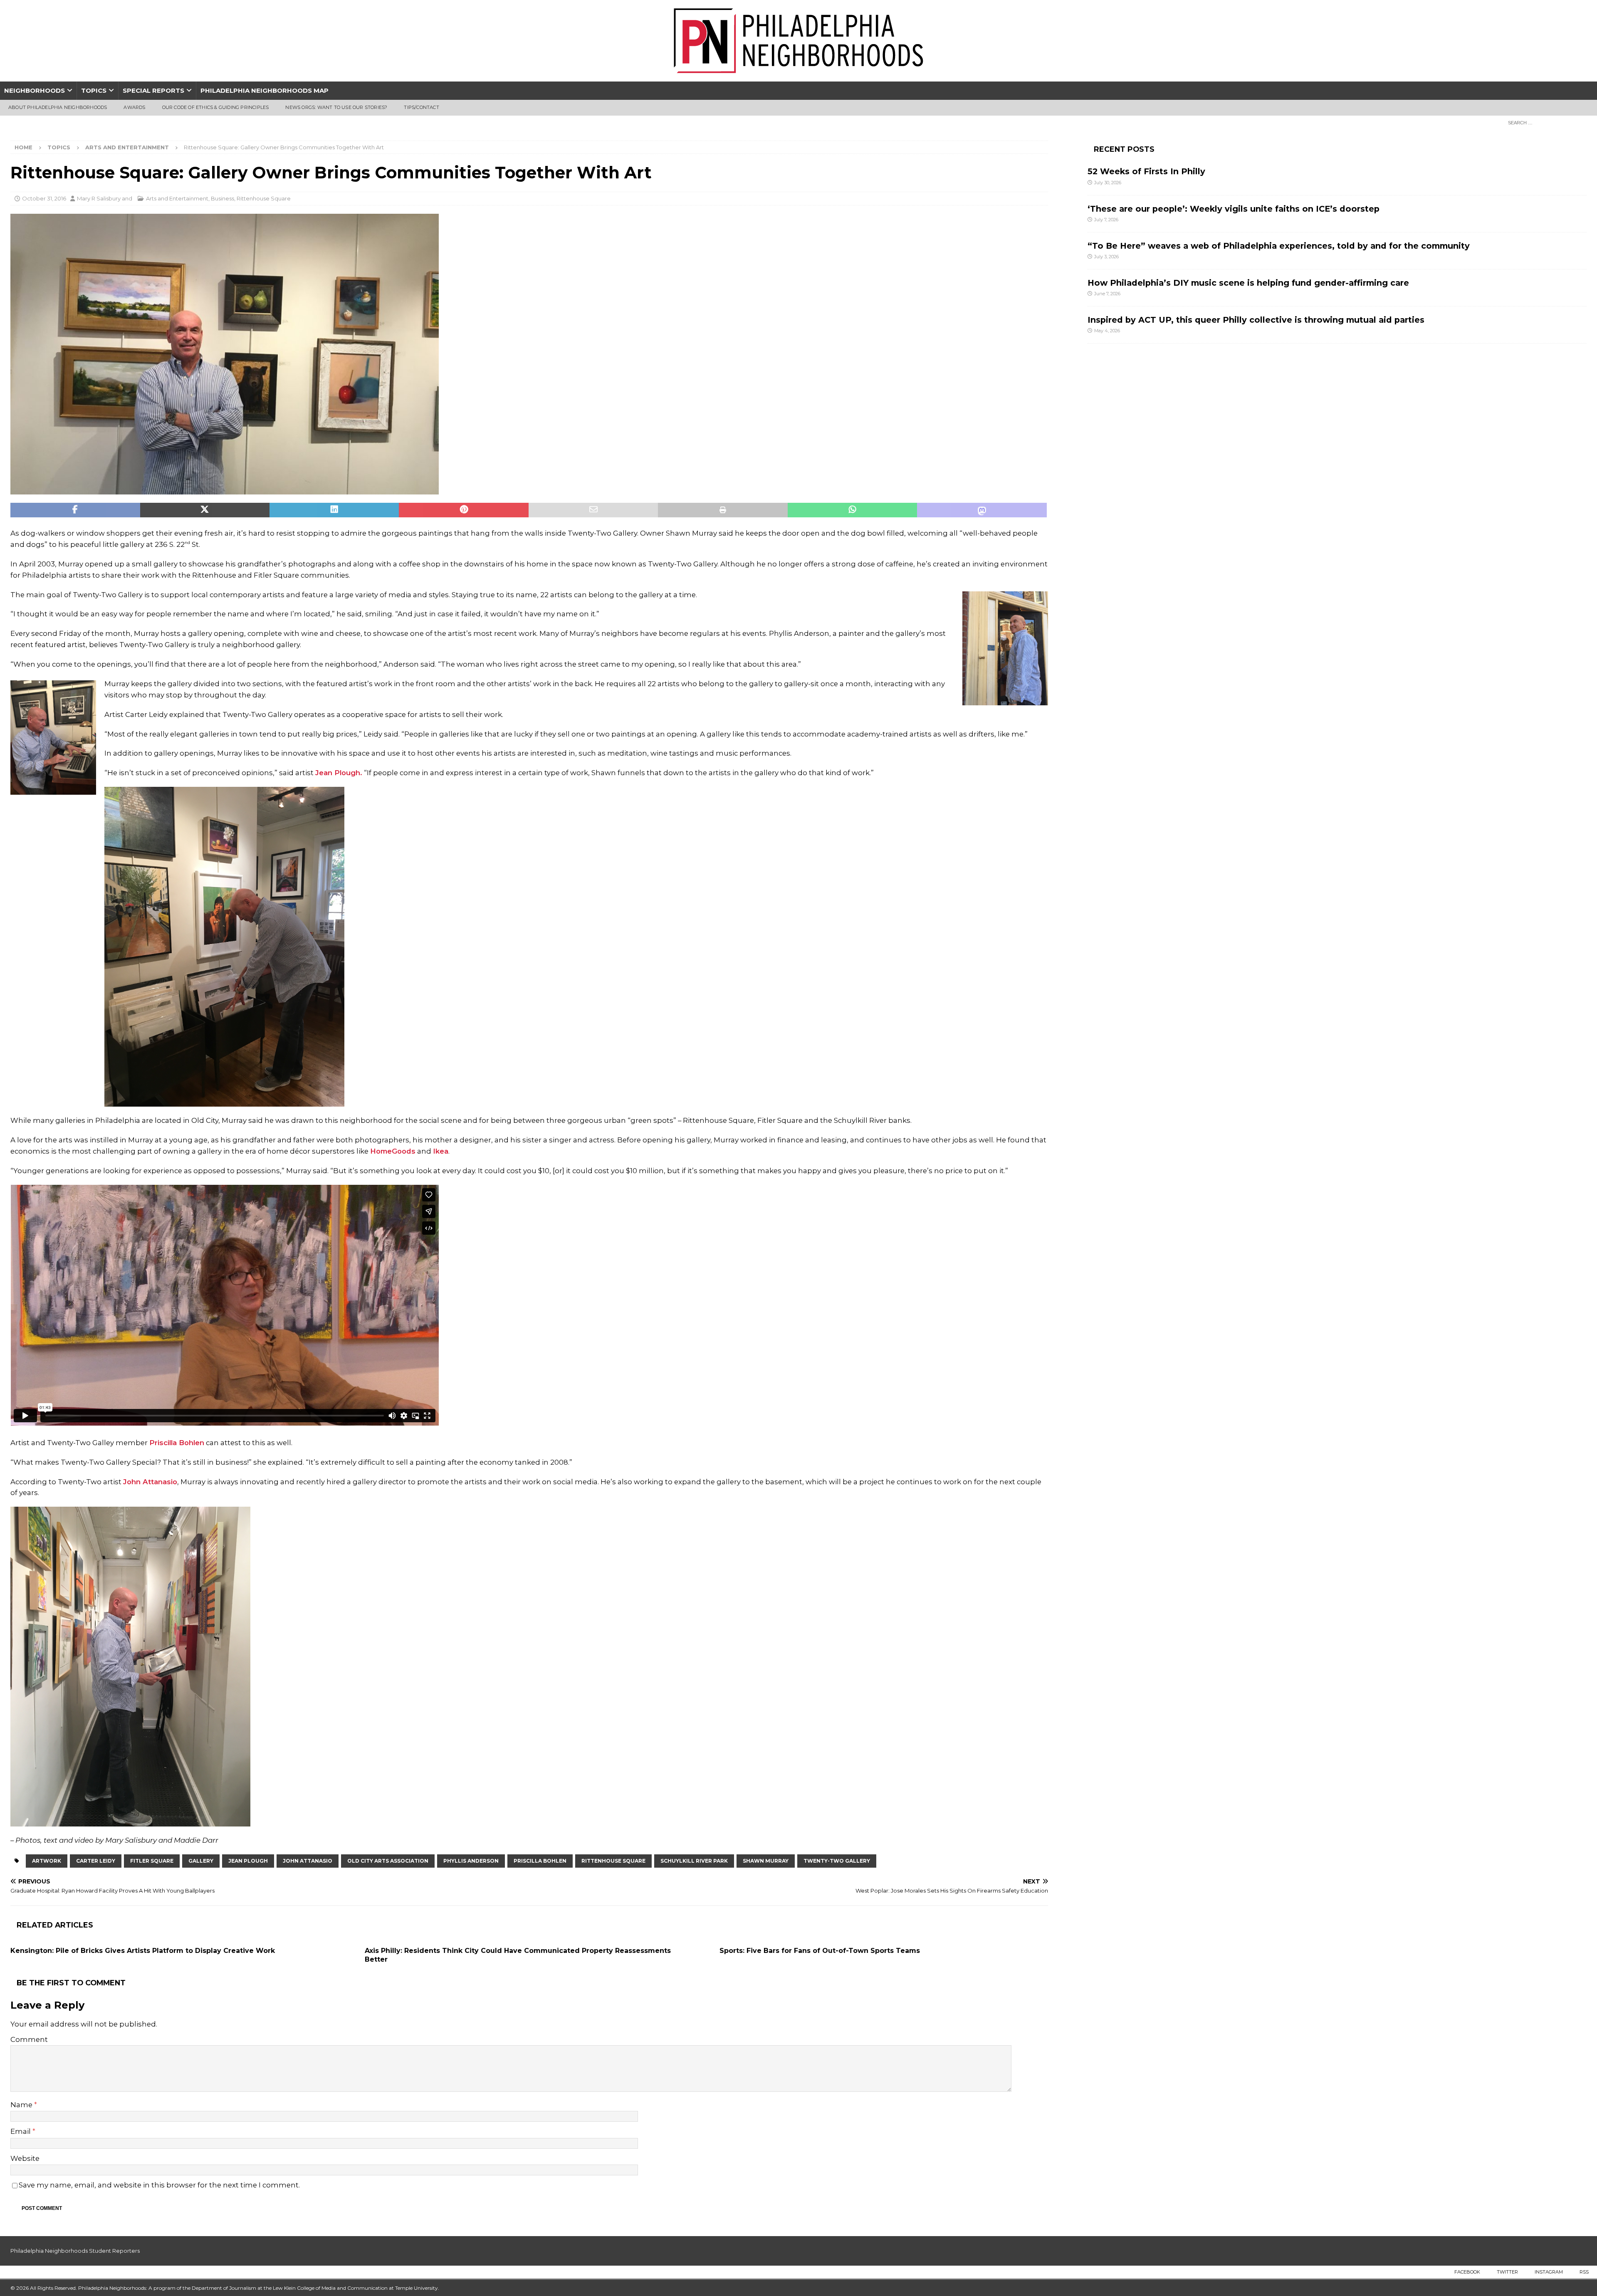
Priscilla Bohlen (177, 1443)
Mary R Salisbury (99, 198)
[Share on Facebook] (75, 510)
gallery (201, 1861)
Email (21, 2131)
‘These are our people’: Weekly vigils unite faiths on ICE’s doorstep (1234, 209)
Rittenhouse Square (264, 198)
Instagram (1549, 2272)
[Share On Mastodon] (982, 510)
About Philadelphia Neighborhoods (58, 107)
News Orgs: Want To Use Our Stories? (336, 107)
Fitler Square (152, 1861)
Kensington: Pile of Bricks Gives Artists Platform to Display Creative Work (143, 1951)
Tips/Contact (421, 107)
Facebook (1467, 2272)
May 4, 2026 (1107, 331)
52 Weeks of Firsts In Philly (1146, 171)
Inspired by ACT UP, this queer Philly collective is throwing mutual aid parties (1257, 320)
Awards (134, 107)
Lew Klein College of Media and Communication (330, 2288)
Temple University (417, 2288)
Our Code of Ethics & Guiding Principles (216, 107)
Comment (29, 2039)
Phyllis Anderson (471, 1861)
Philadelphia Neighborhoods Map (265, 90)
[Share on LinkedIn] (334, 510)
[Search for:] (1545, 122)
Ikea (441, 1151)
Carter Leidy (96, 1861)
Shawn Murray (766, 1861)
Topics (94, 90)
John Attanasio (150, 1482)
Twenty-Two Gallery (837, 1861)
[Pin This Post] (464, 510)
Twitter (1507, 2272)
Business (222, 198)
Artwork (47, 1861)
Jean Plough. (339, 773)
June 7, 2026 (1107, 294)
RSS (1584, 2272)
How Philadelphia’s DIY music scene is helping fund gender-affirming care (1248, 283)
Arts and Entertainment (177, 198)
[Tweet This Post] (205, 510)
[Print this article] (723, 510)
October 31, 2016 (44, 198)
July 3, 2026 (1106, 257)
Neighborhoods (35, 90)
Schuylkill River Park (694, 1861)
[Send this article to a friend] (593, 510)
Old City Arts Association (388, 1861)
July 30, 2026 (1108, 183)
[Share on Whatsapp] (853, 510)
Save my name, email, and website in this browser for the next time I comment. (159, 2185)
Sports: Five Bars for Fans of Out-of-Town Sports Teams (820, 1951)
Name (22, 2105)
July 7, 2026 (1106, 220)
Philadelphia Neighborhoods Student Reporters (75, 2251)
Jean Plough (248, 1861)
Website (25, 2158)
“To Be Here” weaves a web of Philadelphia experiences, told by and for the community (1279, 246)
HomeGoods (393, 1151)
